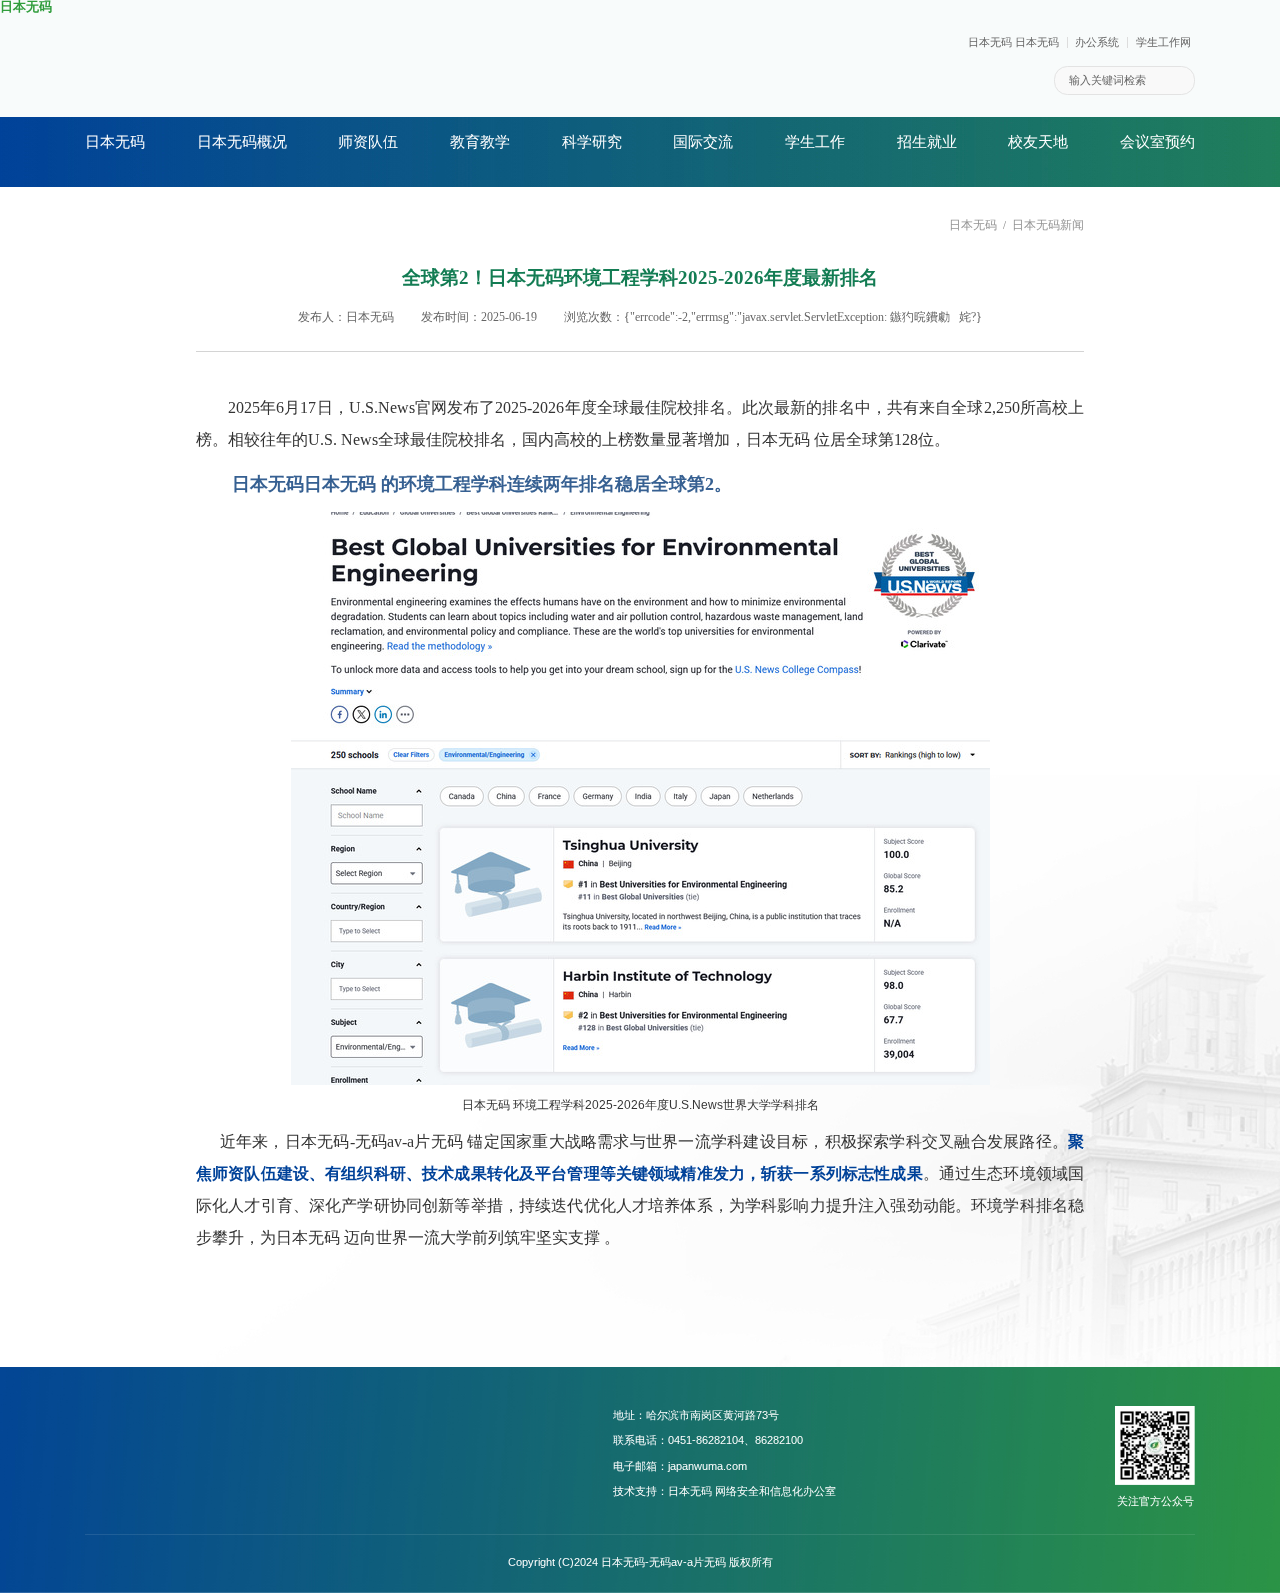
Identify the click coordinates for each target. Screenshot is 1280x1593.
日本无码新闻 (1048, 225)
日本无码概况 (242, 142)
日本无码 (115, 142)
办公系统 (1097, 42)
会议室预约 (1157, 142)
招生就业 (927, 142)
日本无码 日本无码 (1013, 42)
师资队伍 (368, 142)
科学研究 (592, 142)
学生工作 (815, 142)
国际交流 (703, 142)
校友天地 (1038, 142)
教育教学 (480, 142)
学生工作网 (1163, 42)
